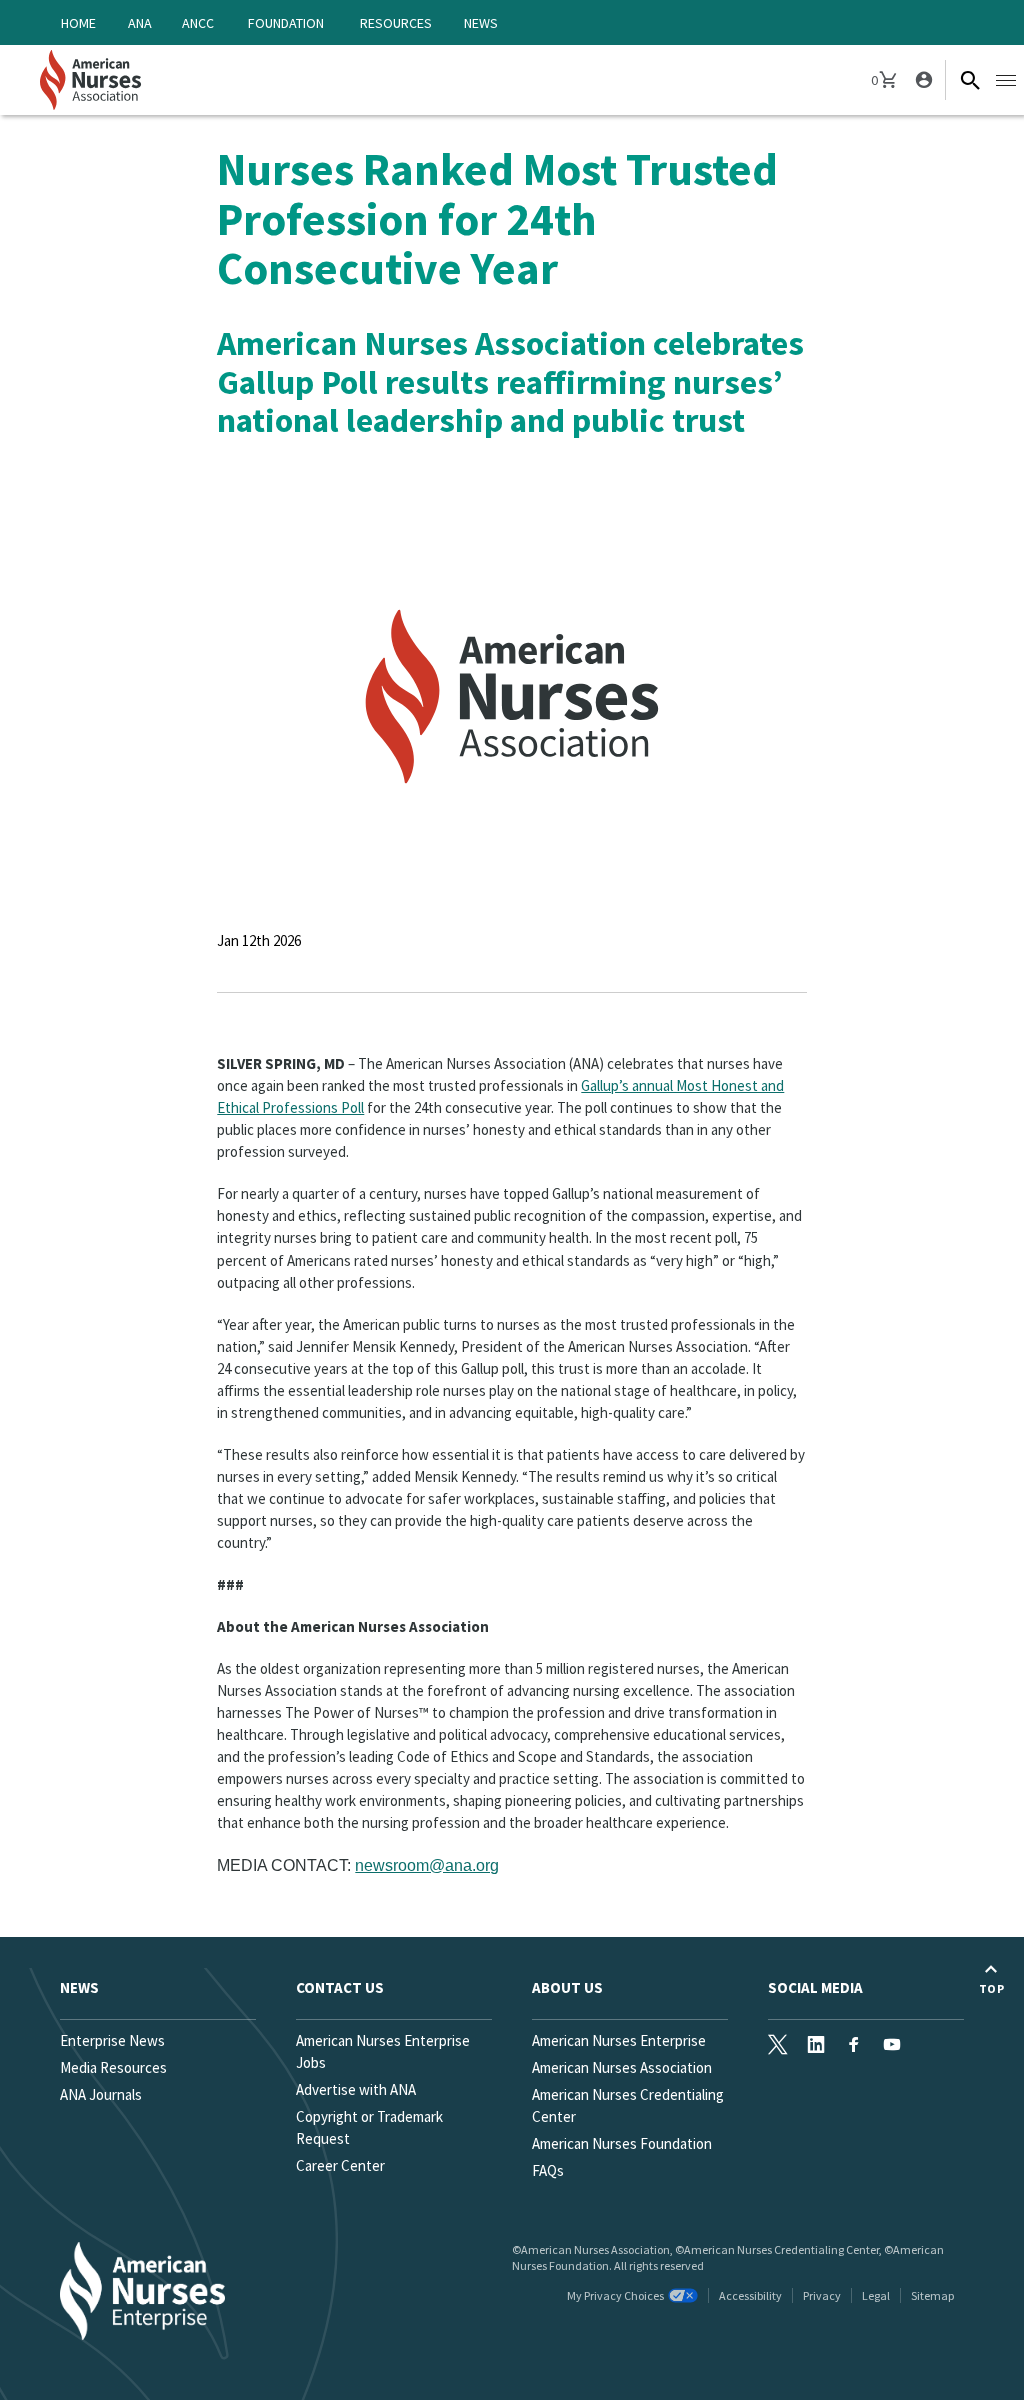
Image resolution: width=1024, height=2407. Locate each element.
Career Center (340, 2165)
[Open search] (970, 80)
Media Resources (113, 2067)
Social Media (815, 1987)
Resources (396, 23)
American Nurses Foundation (622, 2143)
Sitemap (932, 2295)
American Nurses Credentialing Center (628, 2105)
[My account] (922, 80)
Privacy (822, 2295)
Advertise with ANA (356, 2089)
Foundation (286, 23)
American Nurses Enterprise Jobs (383, 2051)
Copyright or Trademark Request (369, 2127)
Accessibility (750, 2295)
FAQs (548, 2170)
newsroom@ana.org (427, 1865)
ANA (140, 23)
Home (78, 23)
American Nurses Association (622, 2067)
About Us (567, 1987)
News (481, 23)
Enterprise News (112, 2040)
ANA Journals (101, 2094)
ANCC (198, 23)
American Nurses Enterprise (619, 2040)
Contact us (340, 1987)
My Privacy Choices (615, 2295)
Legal (876, 2295)
